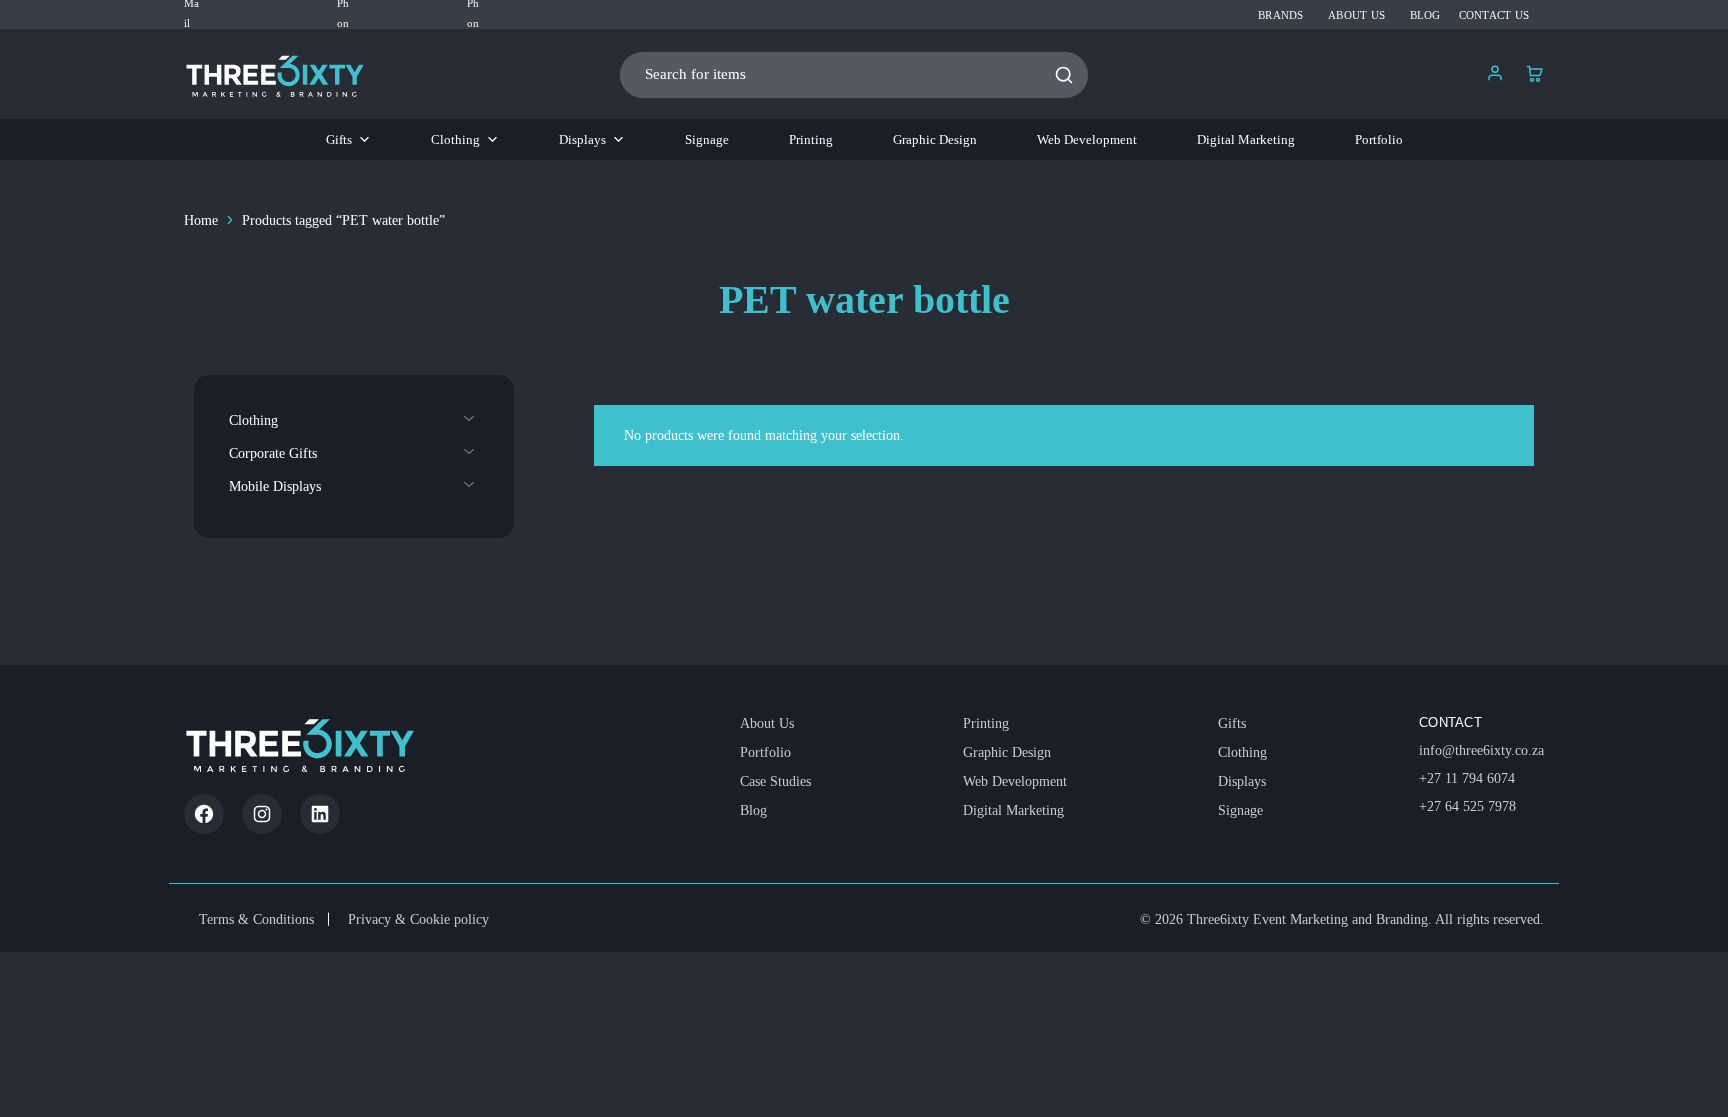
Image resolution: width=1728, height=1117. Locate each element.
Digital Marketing (1246, 139)
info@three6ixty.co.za (1481, 750)
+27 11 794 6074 (1467, 778)
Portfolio (1379, 139)
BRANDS (1280, 15)
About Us (767, 723)
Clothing (455, 139)
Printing (811, 139)
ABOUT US (1356, 15)
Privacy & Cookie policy (418, 919)
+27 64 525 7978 (1467, 806)
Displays (582, 139)
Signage (707, 139)
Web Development (1087, 139)
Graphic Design (935, 139)
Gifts (339, 139)
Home (201, 220)
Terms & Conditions (256, 919)
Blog (753, 810)
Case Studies (775, 781)
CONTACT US (1494, 15)
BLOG (1425, 15)
